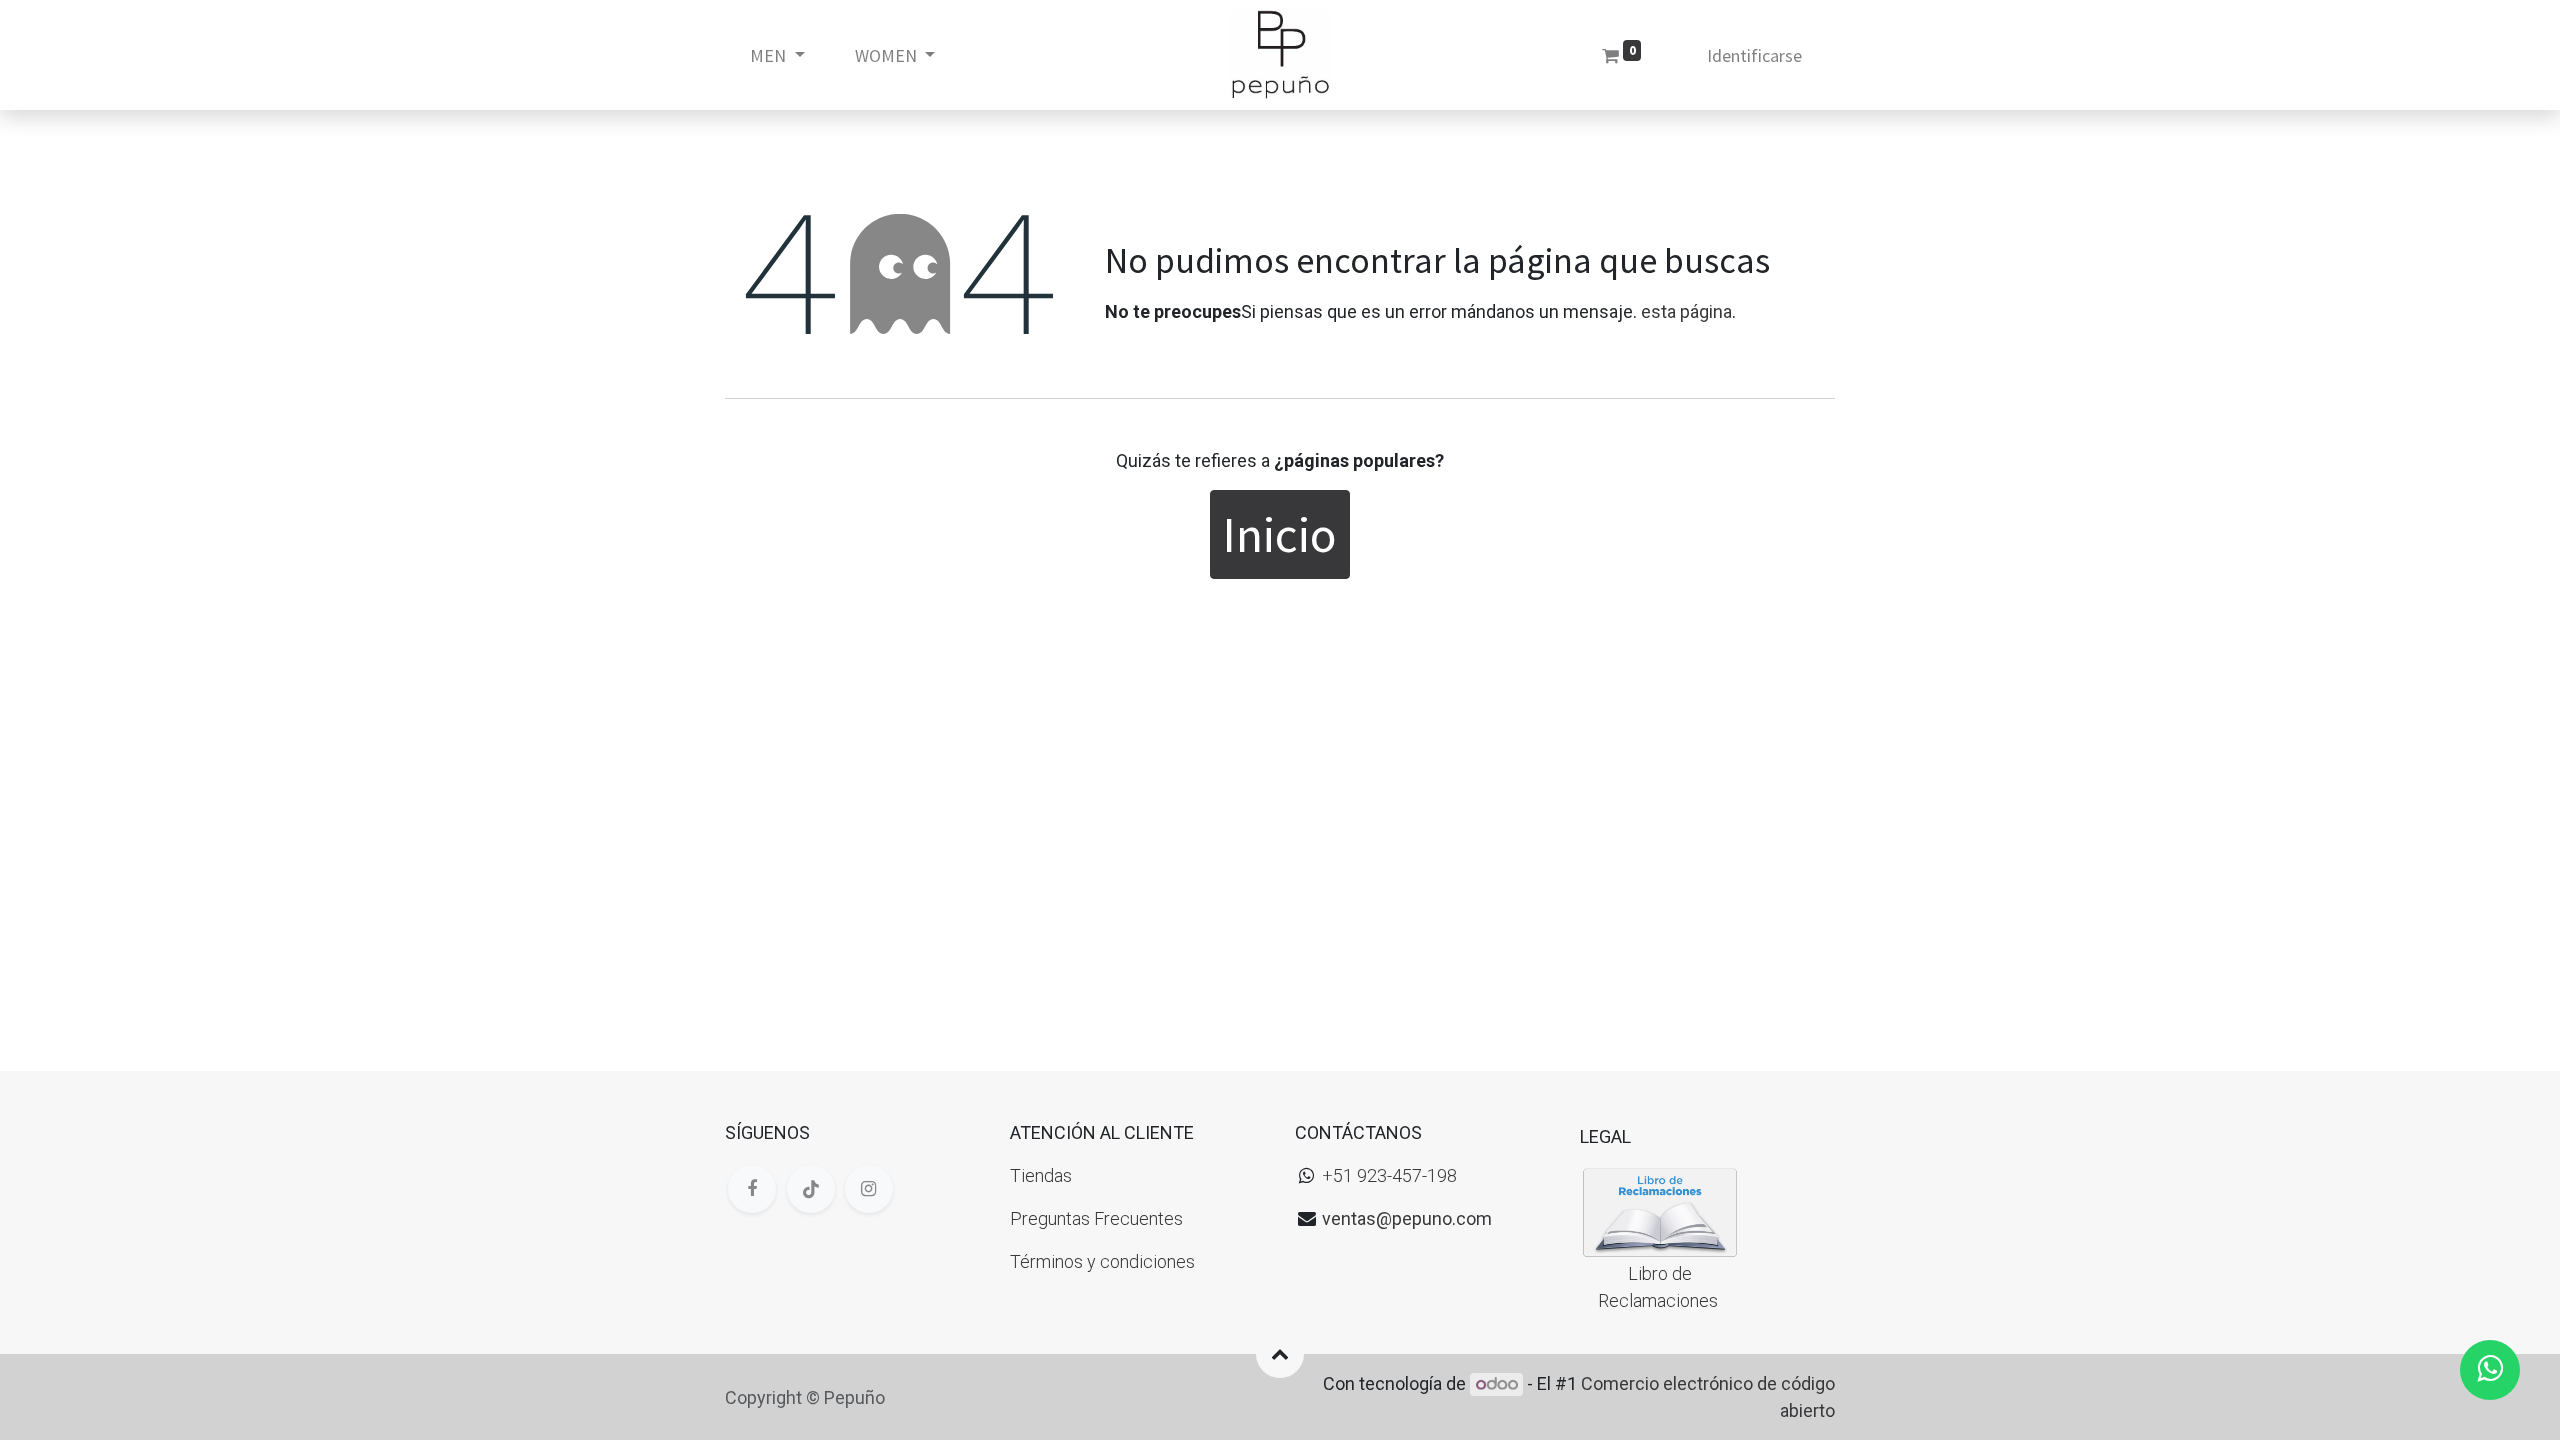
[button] (1280, 1354)
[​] (752, 1189)
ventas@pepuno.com (1407, 1218)
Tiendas (1041, 1175)
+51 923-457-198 (1389, 1175)
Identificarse (1754, 55)
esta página (1686, 311)
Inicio (1280, 534)
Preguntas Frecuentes (1096, 1218)
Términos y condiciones (1102, 1261)
